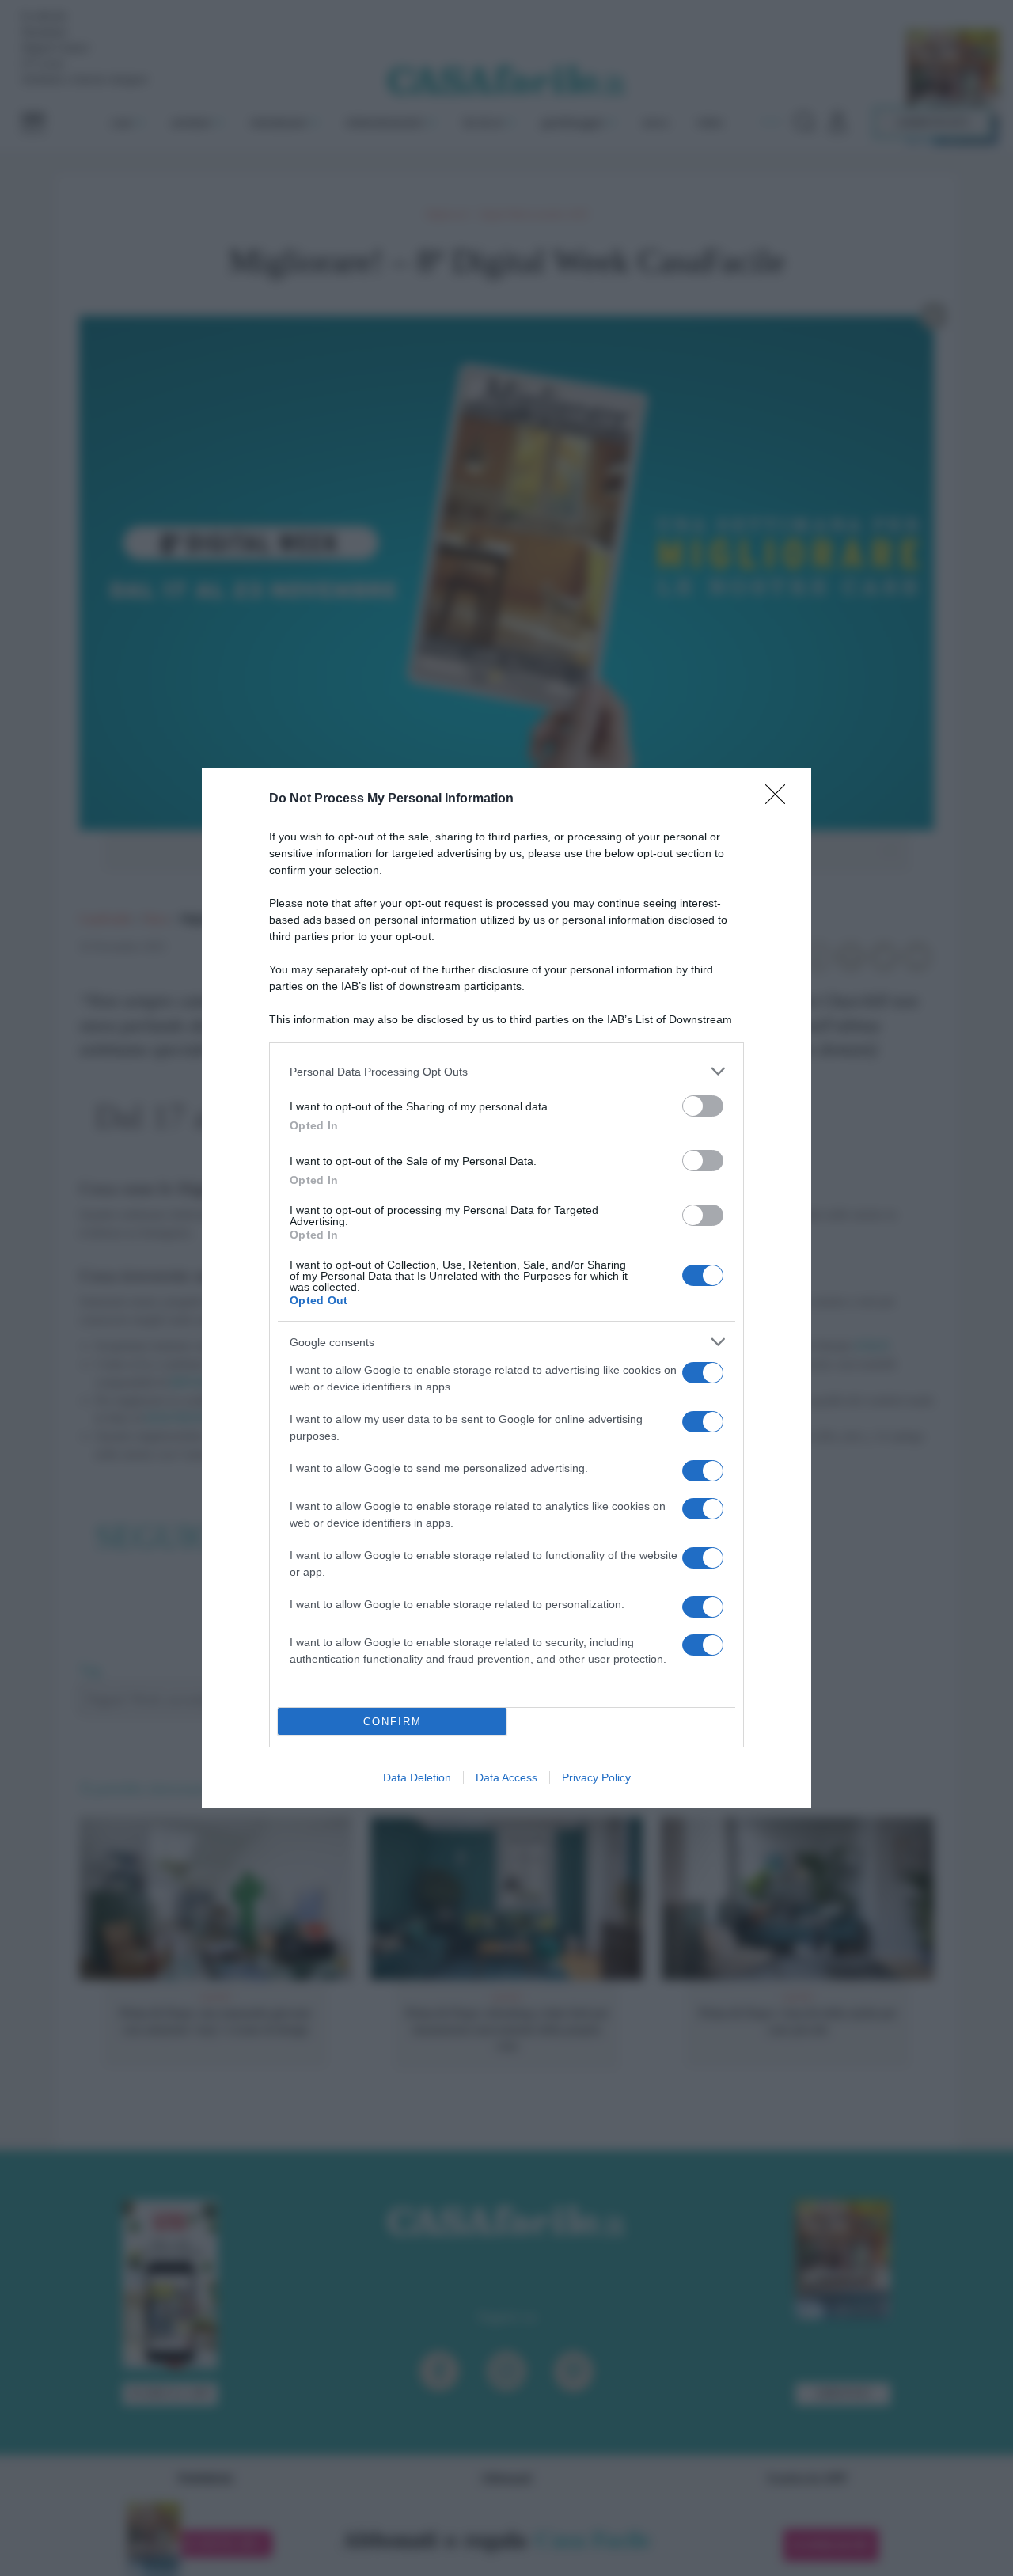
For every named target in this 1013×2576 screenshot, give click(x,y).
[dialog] (506, 1288)
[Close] (780, 799)
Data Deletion (417, 1777)
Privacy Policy (596, 1777)
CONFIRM (393, 1722)
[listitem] (506, 1071)
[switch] (703, 1106)
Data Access (506, 1777)
